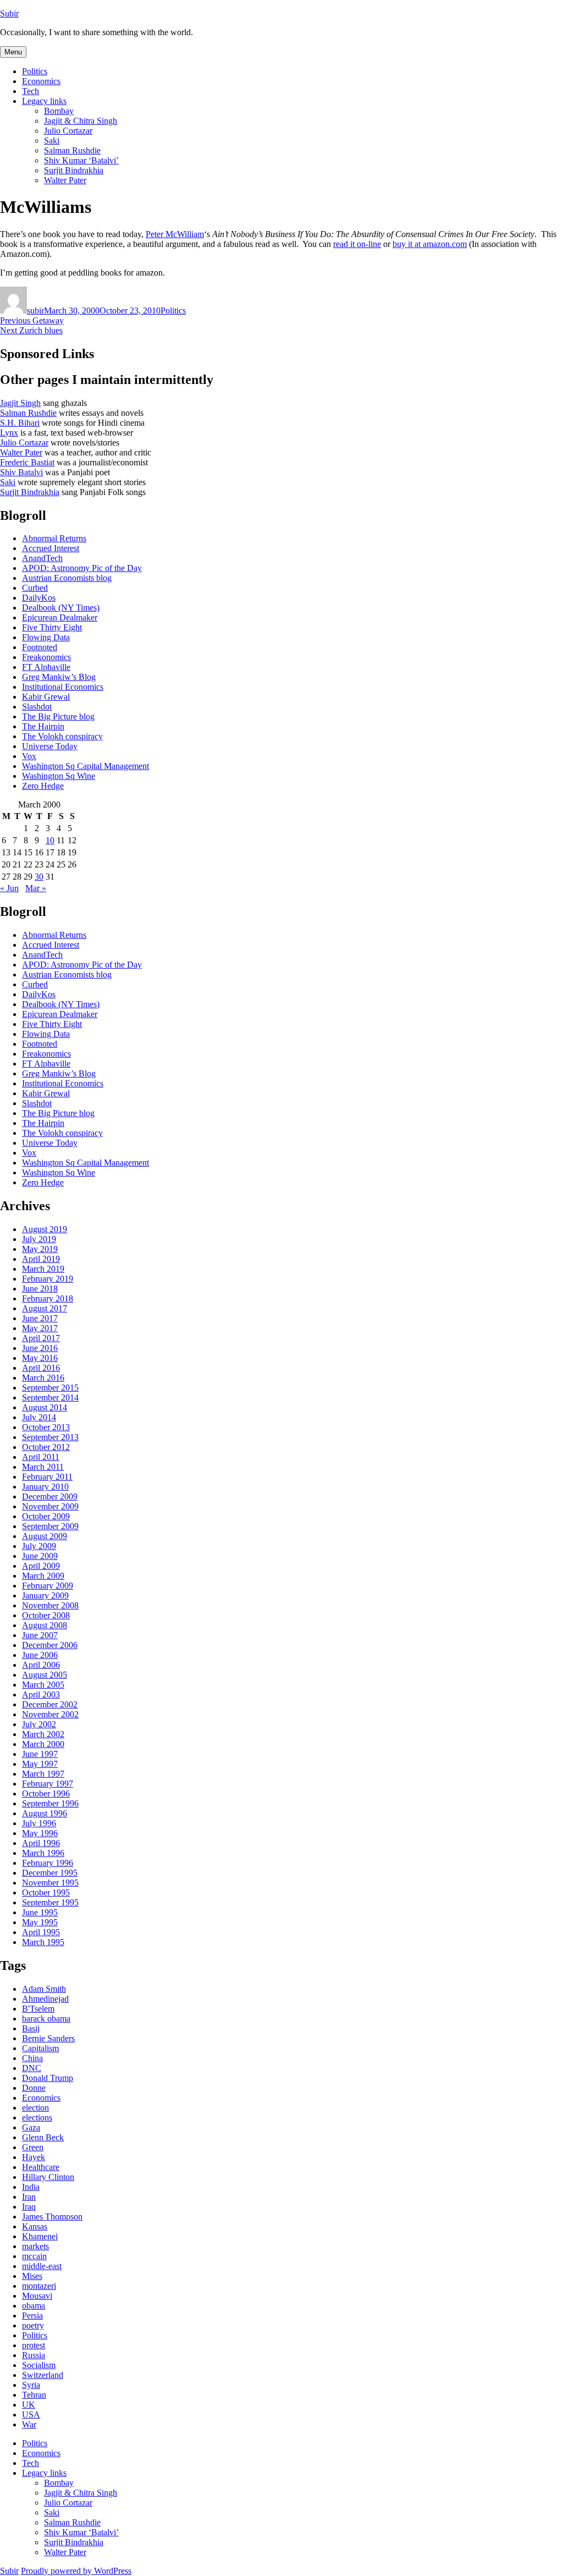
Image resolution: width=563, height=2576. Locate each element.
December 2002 (50, 1704)
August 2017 (45, 1308)
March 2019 (43, 1269)
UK (29, 2405)
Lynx (9, 433)
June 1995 (40, 1912)
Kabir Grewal (46, 697)
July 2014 (39, 1417)
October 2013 (46, 1427)
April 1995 (41, 1932)
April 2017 (41, 1338)
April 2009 (41, 1566)
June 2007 (40, 1635)
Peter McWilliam (175, 234)
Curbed (35, 588)
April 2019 (41, 1259)
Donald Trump (48, 2078)
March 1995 (43, 1942)
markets (35, 2246)
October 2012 (46, 1447)
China (32, 2058)
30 (39, 877)
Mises (32, 2276)
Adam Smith (44, 1989)
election (35, 2108)
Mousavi (37, 2296)
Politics (35, 71)
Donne (34, 2088)
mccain (34, 2256)
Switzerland (43, 2375)
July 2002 (39, 1724)
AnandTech (42, 558)
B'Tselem (38, 2009)
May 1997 (40, 1764)
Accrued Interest (51, 548)
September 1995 (50, 1902)
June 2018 (40, 1289)
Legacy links (44, 101)
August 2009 (45, 1536)
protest (34, 2345)
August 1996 (45, 1813)
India (31, 2187)
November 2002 (50, 1714)
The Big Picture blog (58, 716)
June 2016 (40, 1348)
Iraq (29, 2207)
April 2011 (41, 1457)
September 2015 (50, 1388)
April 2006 (41, 1665)
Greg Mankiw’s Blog (59, 677)
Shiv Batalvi (21, 472)
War (29, 2424)
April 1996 (41, 1843)
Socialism (39, 2365)
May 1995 (40, 1922)
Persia (32, 2316)
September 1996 (50, 1803)
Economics (41, 81)
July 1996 (39, 1823)
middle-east (42, 2266)
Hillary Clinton (48, 2177)
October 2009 (46, 1516)
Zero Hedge (43, 786)
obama (34, 2306)
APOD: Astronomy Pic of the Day (82, 568)
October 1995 (46, 1893)
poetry (33, 2325)
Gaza (31, 2127)
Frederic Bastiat (27, 462)
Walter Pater (65, 180)
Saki (52, 141)
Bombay (59, 111)
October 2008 (46, 1615)
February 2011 (47, 1477)
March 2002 (43, 1734)
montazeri (39, 2286)
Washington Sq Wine (59, 776)
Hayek (34, 2157)
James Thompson (52, 2217)
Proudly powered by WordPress (76, 2571)
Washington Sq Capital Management (85, 766)
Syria (31, 2385)
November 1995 (50, 1883)
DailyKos (39, 598)
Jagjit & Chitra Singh (81, 121)
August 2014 (45, 1407)
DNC (32, 2068)
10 (50, 840)
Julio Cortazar (68, 131)
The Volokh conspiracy (62, 736)
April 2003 (41, 1695)
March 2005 (43, 1685)
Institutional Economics (63, 687)
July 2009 (39, 1546)
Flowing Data (46, 637)
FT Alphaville (46, 667)
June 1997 (40, 1754)
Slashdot (37, 707)
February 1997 (48, 1784)
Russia (34, 2355)
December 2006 (50, 1645)
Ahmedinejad (45, 1999)
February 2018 (48, 1298)
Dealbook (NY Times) (61, 608)
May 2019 (40, 1249)
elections (37, 2118)
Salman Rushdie (72, 150)
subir (35, 311)
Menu (13, 52)
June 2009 (40, 1556)
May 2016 (40, 1358)
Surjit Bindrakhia (74, 170)
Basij (31, 2028)
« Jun (9, 888)
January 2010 (45, 1487)
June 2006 (40, 1655)
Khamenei (40, 2236)
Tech (31, 91)
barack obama (46, 2018)
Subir (9, 13)
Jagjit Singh (20, 403)
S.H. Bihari (20, 423)
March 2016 (43, 1378)
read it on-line (357, 244)
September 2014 (50, 1397)
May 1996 (40, 1833)
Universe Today (50, 746)
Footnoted (40, 647)
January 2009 (45, 1595)
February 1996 (48, 1863)
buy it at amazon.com (430, 244)
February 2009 (48, 1586)
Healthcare (41, 2167)
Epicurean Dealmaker (60, 617)
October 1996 (46, 1794)
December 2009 (50, 1496)
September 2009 (50, 1526)
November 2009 (50, 1506)
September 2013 (50, 1437)
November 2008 (50, 1605)
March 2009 (43, 1576)
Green (33, 2147)
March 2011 (43, 1467)
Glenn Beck (43, 2137)
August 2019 (45, 1229)
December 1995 (50, 1873)
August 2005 (45, 1675)
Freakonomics (46, 657)
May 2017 (40, 1328)
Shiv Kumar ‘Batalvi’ (81, 160)
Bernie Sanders (48, 2038)
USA (31, 2415)
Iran (29, 2197)
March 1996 (43, 1853)
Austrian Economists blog (67, 578)
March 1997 (43, 1774)
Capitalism (40, 2048)
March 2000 (43, 1744)
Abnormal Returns (54, 538)
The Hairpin (43, 726)
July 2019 (39, 1239)
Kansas (35, 2226)
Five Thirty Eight (52, 627)
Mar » (36, 888)
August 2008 (45, 1625)
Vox (29, 756)
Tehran (34, 2395)
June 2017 (40, 1318)
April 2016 (41, 1368)
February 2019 (48, 1279)
